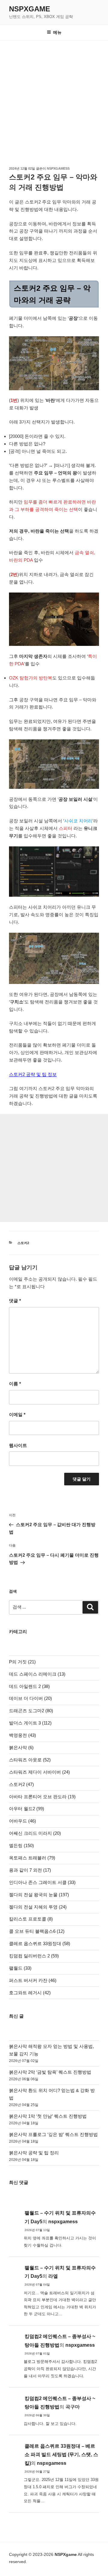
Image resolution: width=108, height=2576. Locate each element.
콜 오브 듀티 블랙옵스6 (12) (37, 1931)
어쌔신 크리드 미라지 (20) (35, 1833)
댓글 (15, 1301)
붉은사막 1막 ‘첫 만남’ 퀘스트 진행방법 (48, 2116)
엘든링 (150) (21, 1845)
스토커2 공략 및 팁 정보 (33, 1074)
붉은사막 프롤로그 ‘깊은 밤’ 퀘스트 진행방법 (53, 2134)
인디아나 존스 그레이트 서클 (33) (42, 1882)
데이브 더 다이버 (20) (30, 1698)
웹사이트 (18, 1445)
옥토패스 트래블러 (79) (32, 1858)
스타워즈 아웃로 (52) (30, 1760)
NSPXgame (30, 9)
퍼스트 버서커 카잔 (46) (33, 1980)
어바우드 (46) (22, 1821)
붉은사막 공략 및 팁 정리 (34, 2153)
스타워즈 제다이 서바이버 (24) (39, 1772)
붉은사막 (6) (21, 1747)
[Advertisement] (54, 98)
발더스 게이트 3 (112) (30, 1723)
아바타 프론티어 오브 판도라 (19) (42, 1797)
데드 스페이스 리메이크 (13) (37, 1674)
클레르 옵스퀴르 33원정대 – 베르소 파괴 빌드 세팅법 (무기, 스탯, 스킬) (61, 2455)
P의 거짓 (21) (22, 1662)
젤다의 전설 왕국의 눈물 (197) (39, 1895)
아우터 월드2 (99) (27, 1809)
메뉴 (57, 32)
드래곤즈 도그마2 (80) (31, 1711)
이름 (15, 1384)
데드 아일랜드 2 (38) (29, 1686)
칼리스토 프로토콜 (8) (31, 1919)
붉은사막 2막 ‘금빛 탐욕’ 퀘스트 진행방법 (50, 2072)
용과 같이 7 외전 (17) (30, 1870)
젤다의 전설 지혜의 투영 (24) (38, 1907)
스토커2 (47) (21, 1784)
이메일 (17, 1414)
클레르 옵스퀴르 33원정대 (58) (40, 1943)
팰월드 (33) (20, 1968)
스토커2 (23, 1243)
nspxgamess (58, 168)
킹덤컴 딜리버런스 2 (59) (34, 1956)
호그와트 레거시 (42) (30, 1993)
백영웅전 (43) (22, 1735)
